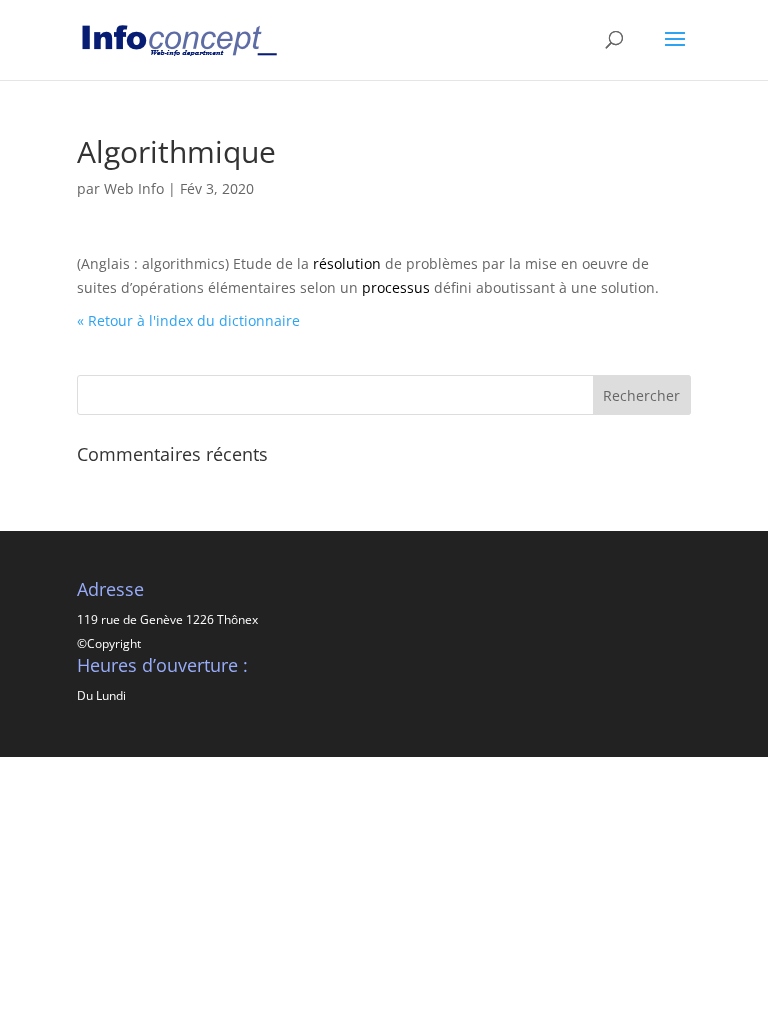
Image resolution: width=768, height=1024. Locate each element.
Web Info (134, 188)
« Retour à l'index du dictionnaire (188, 320)
